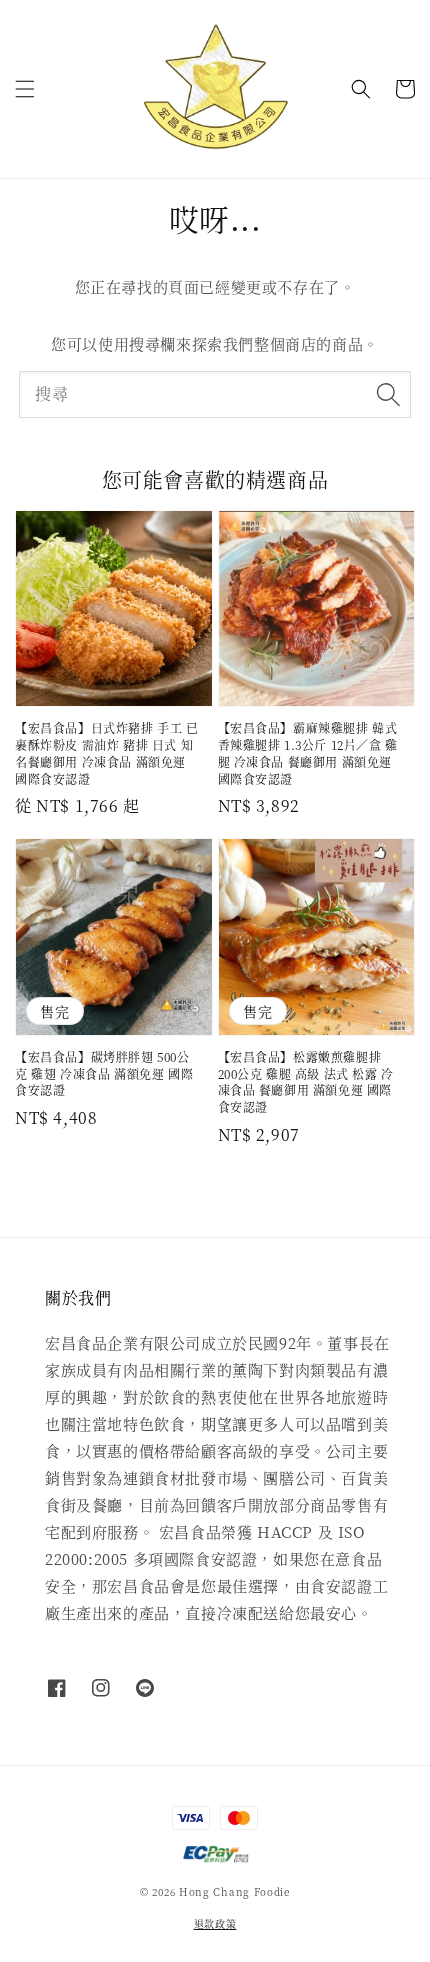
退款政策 (215, 1923)
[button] (25, 89)
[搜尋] (388, 394)
